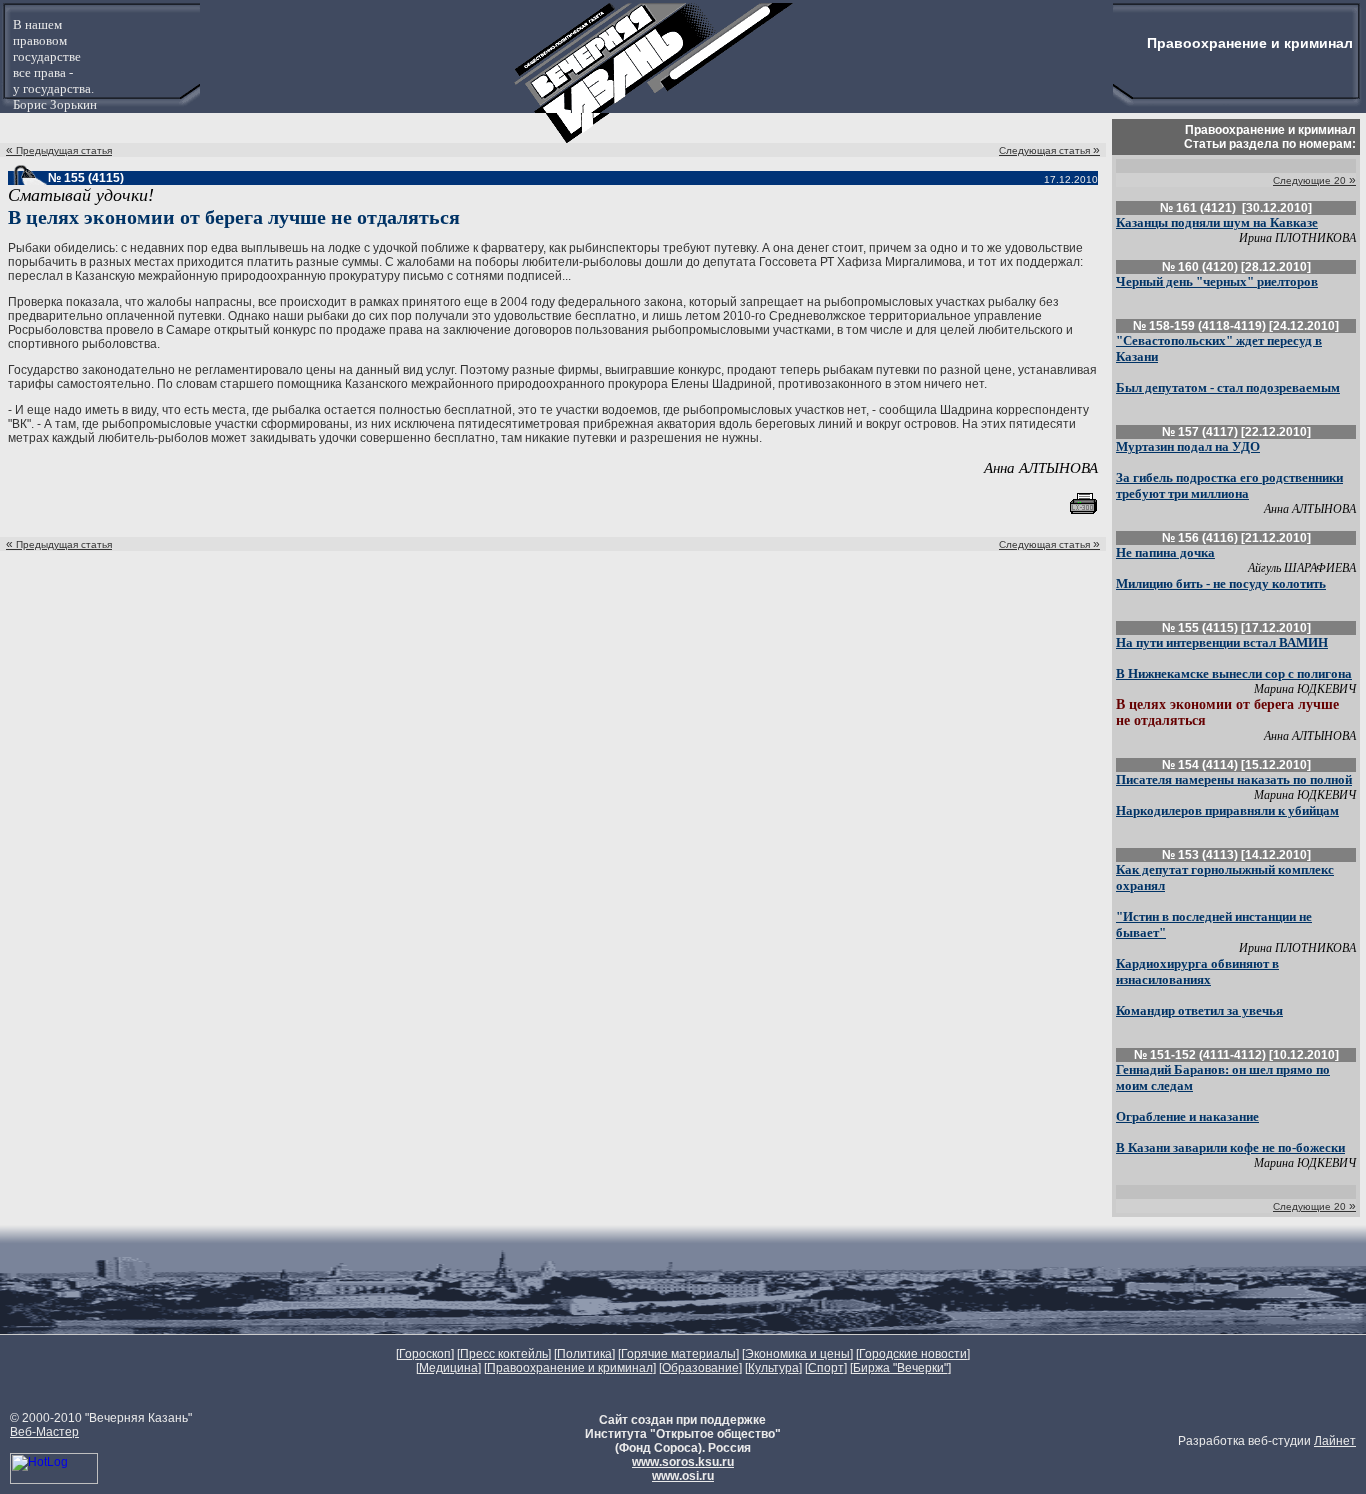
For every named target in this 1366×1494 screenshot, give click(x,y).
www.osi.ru (683, 1476)
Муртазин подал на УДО (1188, 446)
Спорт (826, 1368)
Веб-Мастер (44, 1432)
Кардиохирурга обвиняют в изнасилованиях (1197, 971)
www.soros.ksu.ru (683, 1462)
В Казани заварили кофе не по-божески (1230, 1147)
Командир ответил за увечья (1199, 1010)
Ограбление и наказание (1187, 1116)
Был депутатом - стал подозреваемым (1228, 387)
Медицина (448, 1368)
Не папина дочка (1165, 552)
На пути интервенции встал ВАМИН (1222, 642)
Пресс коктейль (504, 1354)
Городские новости (913, 1354)
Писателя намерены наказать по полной (1234, 779)
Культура (773, 1368)
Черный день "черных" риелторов (1217, 281)
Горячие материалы (678, 1354)
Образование (700, 1368)
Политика (584, 1354)
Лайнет (1335, 1441)
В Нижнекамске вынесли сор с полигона (1234, 673)
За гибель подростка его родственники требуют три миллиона (1229, 485)
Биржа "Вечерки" (900, 1368)
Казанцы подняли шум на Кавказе (1217, 222)
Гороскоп (425, 1354)
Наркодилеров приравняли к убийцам (1227, 810)
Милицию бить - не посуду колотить (1221, 583)
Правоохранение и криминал (570, 1368)
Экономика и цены (797, 1354)
